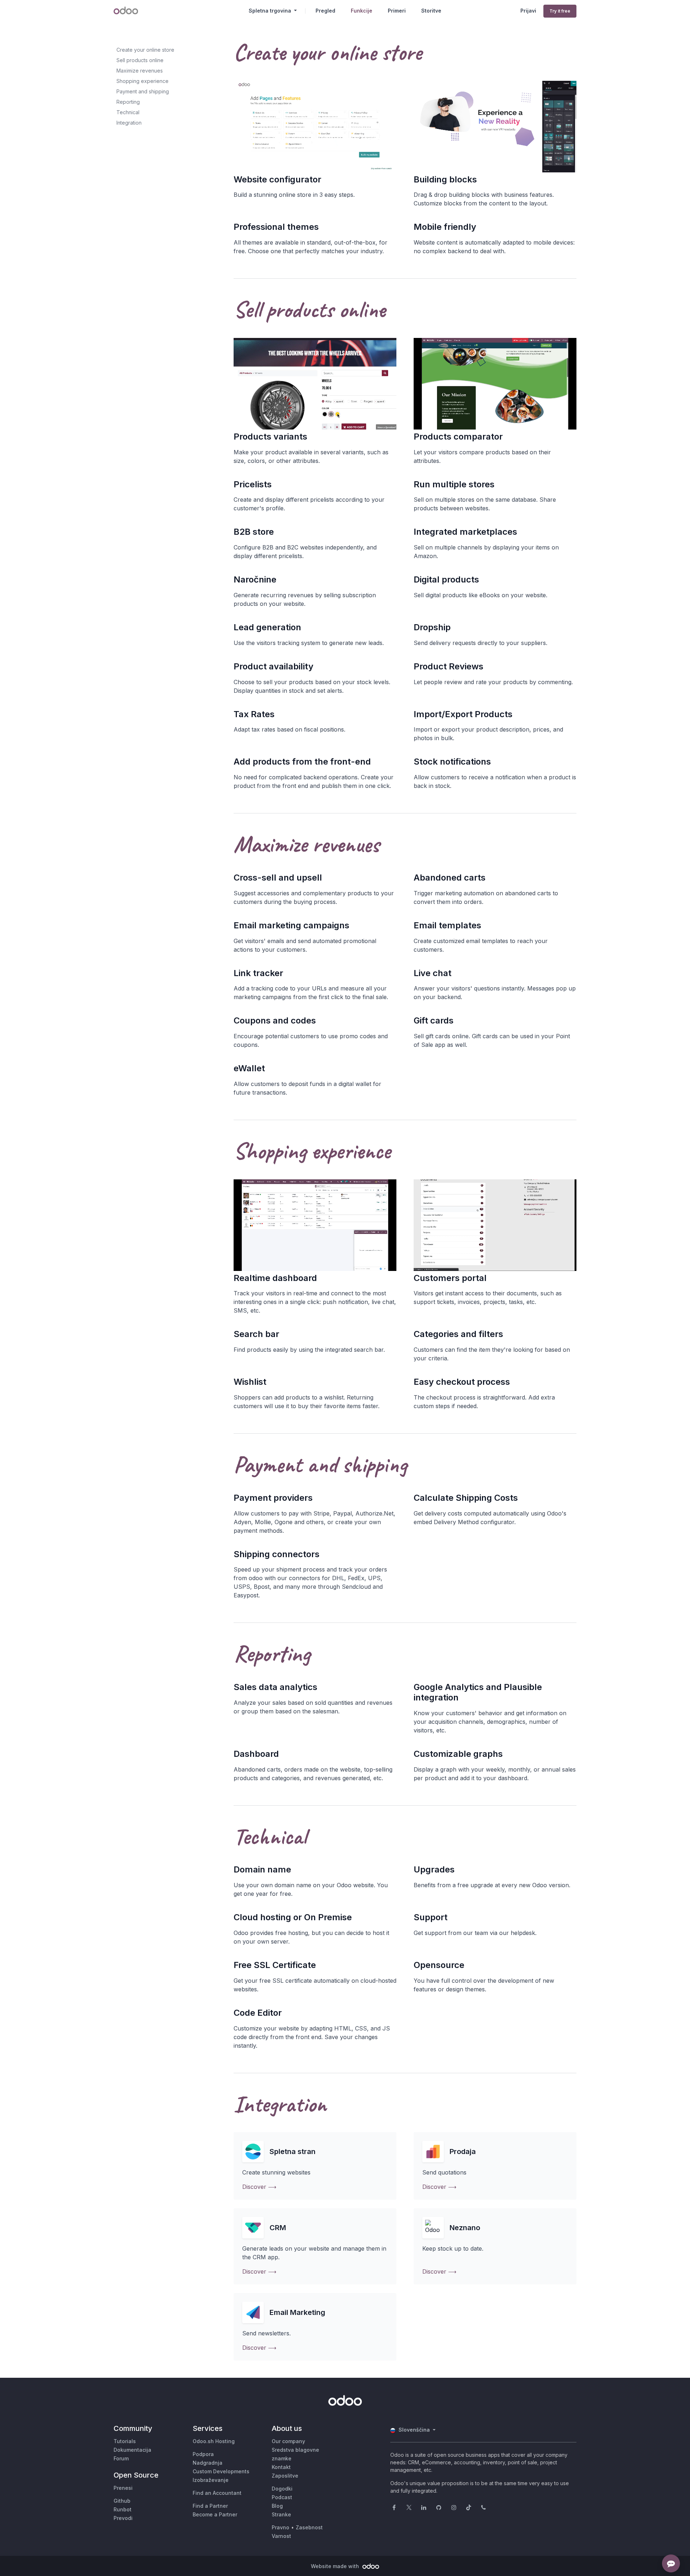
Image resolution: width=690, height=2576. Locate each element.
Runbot (123, 2509)
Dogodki (282, 2489)
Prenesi (123, 2488)
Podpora (203, 2454)
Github (122, 2501)
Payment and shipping (143, 91)
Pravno (280, 2527)
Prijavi (528, 11)
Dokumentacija (132, 2450)
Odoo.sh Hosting (214, 2441)
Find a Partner (210, 2506)
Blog (277, 2506)
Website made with (336, 2566)
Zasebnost (309, 2527)
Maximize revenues (140, 71)
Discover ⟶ (259, 2187)
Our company (288, 2441)
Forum (121, 2458)
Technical (128, 112)
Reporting (128, 102)
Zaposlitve (285, 2476)
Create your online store (145, 50)
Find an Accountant (217, 2493)
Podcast (282, 2497)
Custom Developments (221, 2471)
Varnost (281, 2536)
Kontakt (281, 2467)
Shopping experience (142, 81)
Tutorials (125, 2441)
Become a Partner (215, 2514)
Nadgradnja (208, 2463)
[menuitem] (325, 11)
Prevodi (123, 2518)
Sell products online (140, 60)
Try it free (560, 11)
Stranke (281, 2514)
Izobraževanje (211, 2480)
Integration (129, 123)
